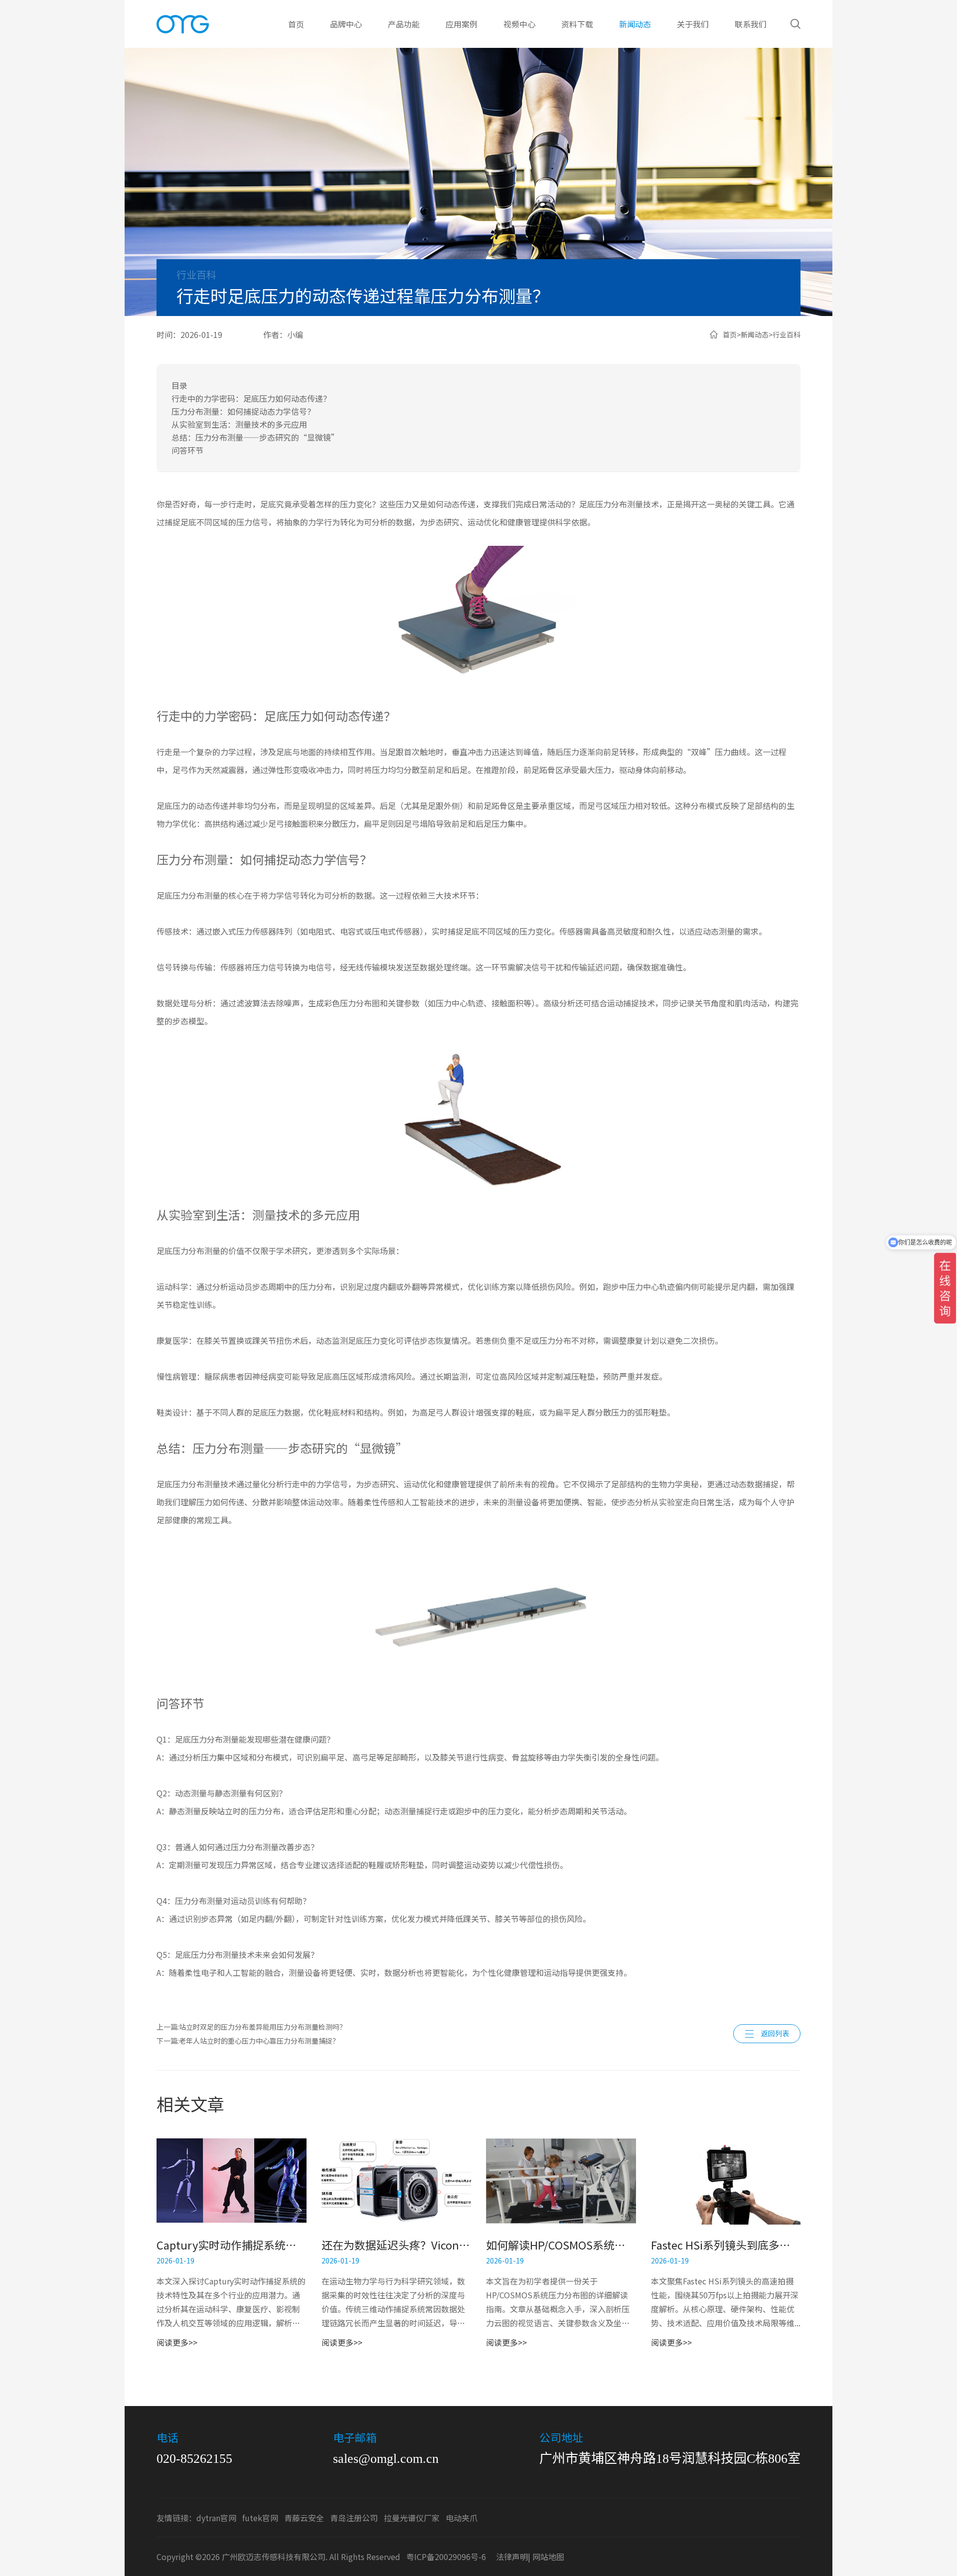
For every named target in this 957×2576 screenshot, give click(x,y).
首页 (296, 24)
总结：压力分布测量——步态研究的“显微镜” (255, 437)
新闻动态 (635, 24)
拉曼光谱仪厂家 (412, 2518)
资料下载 (577, 24)
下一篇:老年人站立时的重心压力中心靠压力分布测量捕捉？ (248, 2041)
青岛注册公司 (354, 2518)
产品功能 (404, 24)
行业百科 (787, 334)
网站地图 (548, 2557)
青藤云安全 (304, 2518)
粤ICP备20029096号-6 (446, 2557)
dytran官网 (216, 2518)
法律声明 (512, 2557)
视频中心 (519, 24)
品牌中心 (346, 24)
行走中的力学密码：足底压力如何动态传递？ (251, 398)
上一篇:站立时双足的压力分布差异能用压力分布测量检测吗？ (251, 2027)
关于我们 (693, 24)
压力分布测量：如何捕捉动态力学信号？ (243, 411)
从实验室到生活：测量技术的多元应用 (239, 424)
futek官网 (260, 2518)
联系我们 (751, 24)
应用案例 (462, 24)
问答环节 (187, 450)
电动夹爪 (462, 2518)
